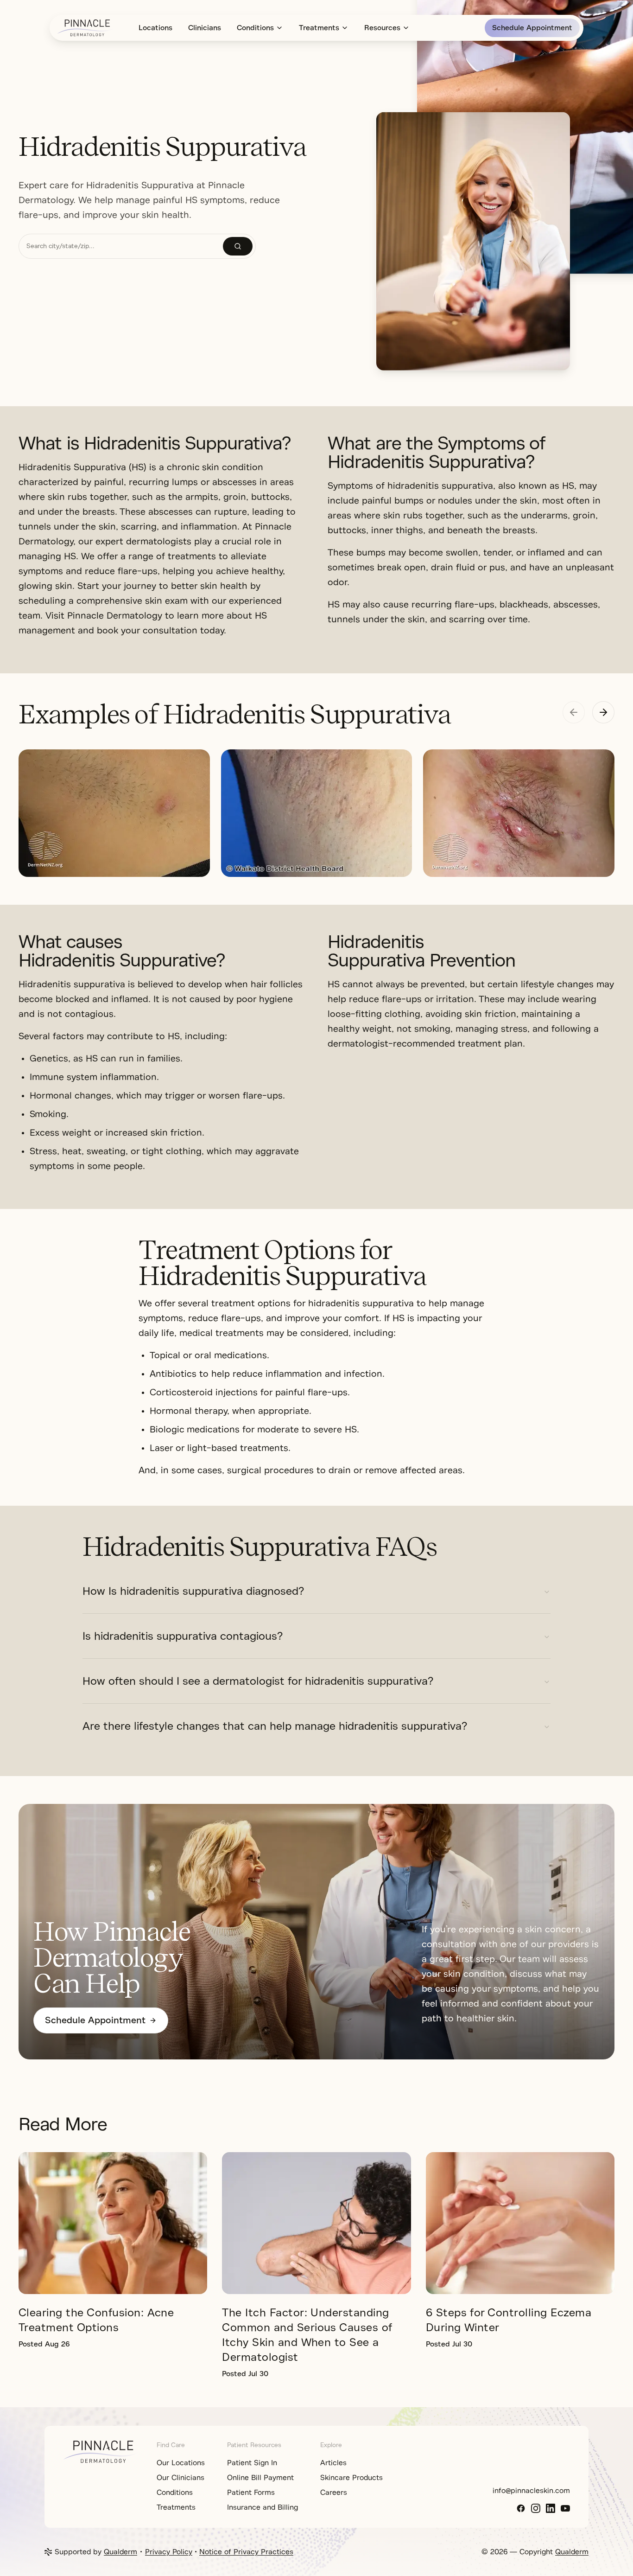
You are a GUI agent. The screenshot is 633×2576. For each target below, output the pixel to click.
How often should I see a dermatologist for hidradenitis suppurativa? (258, 1681)
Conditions (255, 28)
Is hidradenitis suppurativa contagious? (183, 1636)
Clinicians (205, 28)
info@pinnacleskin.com (531, 2491)
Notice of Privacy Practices (246, 2552)
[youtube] (565, 2508)
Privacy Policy (169, 2552)
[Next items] (603, 712)
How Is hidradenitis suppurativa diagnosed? (193, 1591)
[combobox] (121, 246)
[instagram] (536, 2508)
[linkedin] (551, 2508)
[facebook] (521, 2508)
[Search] (238, 246)
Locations (155, 28)
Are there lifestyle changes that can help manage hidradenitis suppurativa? (275, 1726)
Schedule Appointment (532, 28)
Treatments (319, 28)
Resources (382, 28)
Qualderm (120, 2552)
